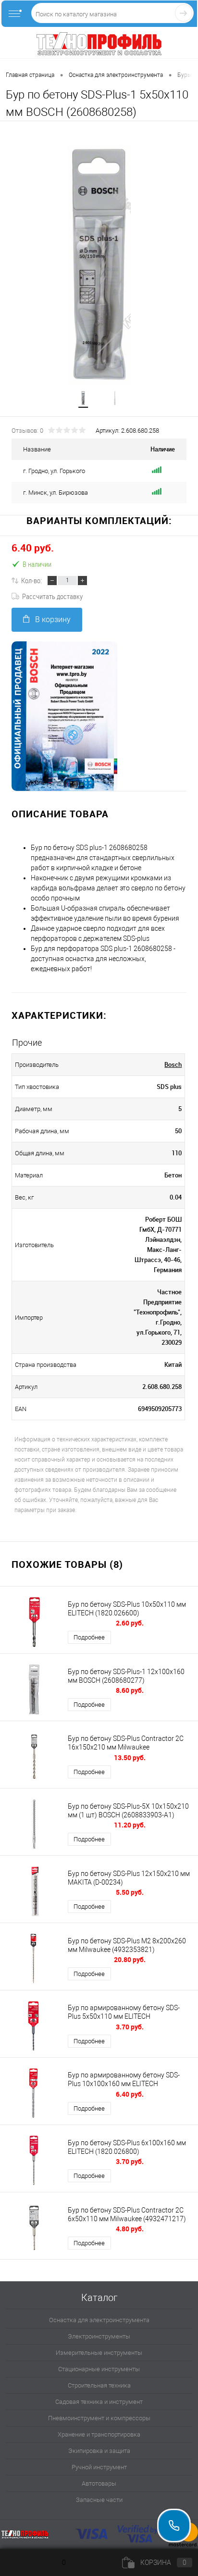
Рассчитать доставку (52, 596)
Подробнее (89, 1637)
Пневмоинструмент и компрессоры (99, 2418)
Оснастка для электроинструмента (99, 2320)
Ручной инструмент (99, 2467)
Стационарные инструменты (99, 2369)
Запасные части (99, 2500)
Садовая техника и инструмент (99, 2402)
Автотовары (99, 2483)
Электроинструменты (99, 2336)
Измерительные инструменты (99, 2353)
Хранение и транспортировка (99, 2434)
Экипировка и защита (99, 2451)
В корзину (53, 619)
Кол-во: (31, 580)
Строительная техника (99, 2385)
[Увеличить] (99, 264)
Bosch (173, 1064)
